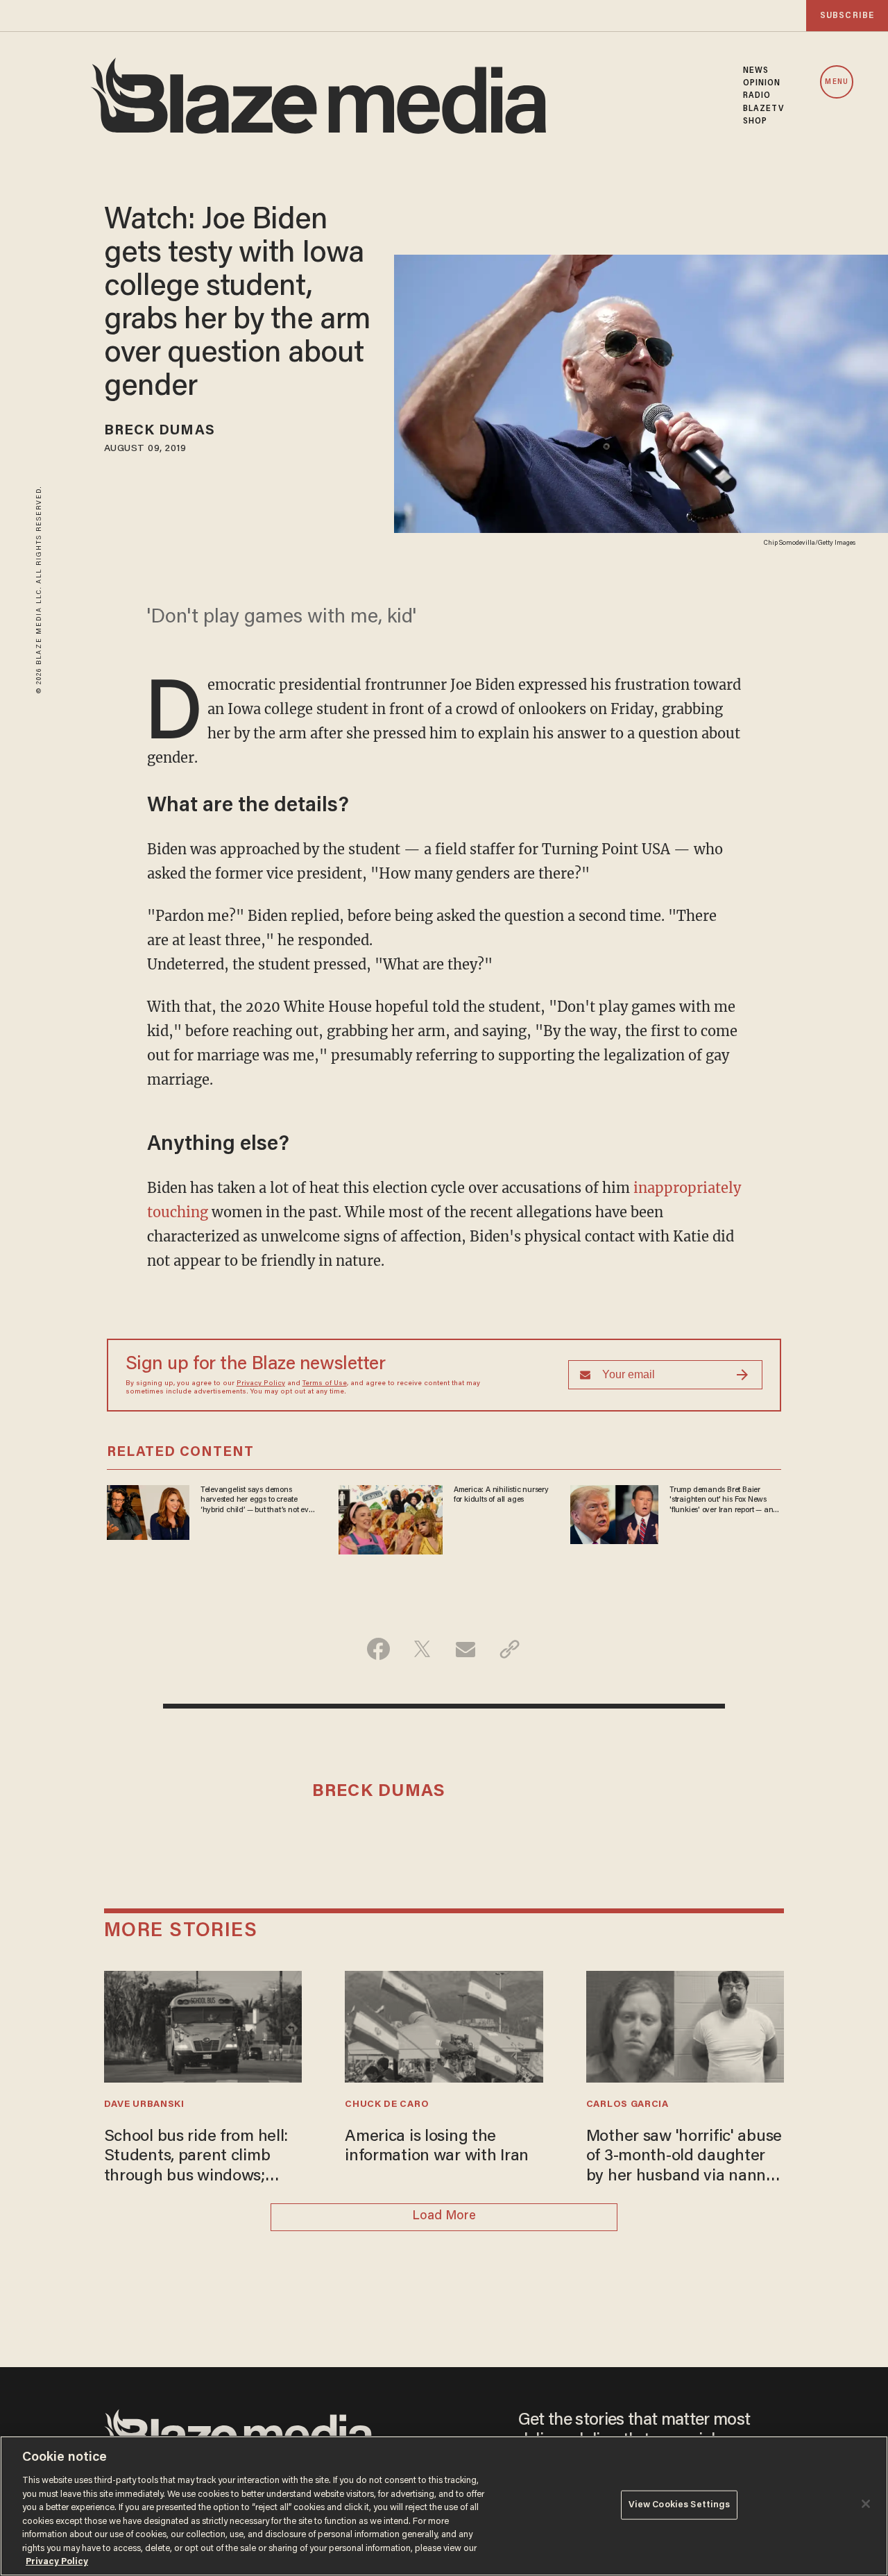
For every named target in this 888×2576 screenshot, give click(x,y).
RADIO (757, 96)
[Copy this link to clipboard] (510, 1649)
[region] (444, 2506)
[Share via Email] (466, 1649)
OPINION (762, 83)
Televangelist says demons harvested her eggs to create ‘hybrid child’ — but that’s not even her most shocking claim (259, 1500)
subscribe (847, 16)
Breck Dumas (160, 431)
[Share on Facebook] (378, 1649)
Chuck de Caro (387, 2105)
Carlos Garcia (627, 2105)
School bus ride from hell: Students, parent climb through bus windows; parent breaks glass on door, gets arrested (196, 2158)
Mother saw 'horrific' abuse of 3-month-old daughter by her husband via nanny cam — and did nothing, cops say (684, 2158)
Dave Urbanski (144, 2105)
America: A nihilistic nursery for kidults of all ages (501, 1495)
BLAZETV (764, 109)
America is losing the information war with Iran (437, 2147)
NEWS (756, 71)
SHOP (755, 121)
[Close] (866, 2504)
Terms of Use (325, 1384)
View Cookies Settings (680, 2505)
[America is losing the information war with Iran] (444, 2025)
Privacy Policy (261, 1384)
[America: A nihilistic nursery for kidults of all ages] (391, 1518)
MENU (836, 82)
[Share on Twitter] (422, 1649)
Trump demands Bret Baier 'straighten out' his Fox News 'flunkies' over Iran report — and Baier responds (724, 1500)
